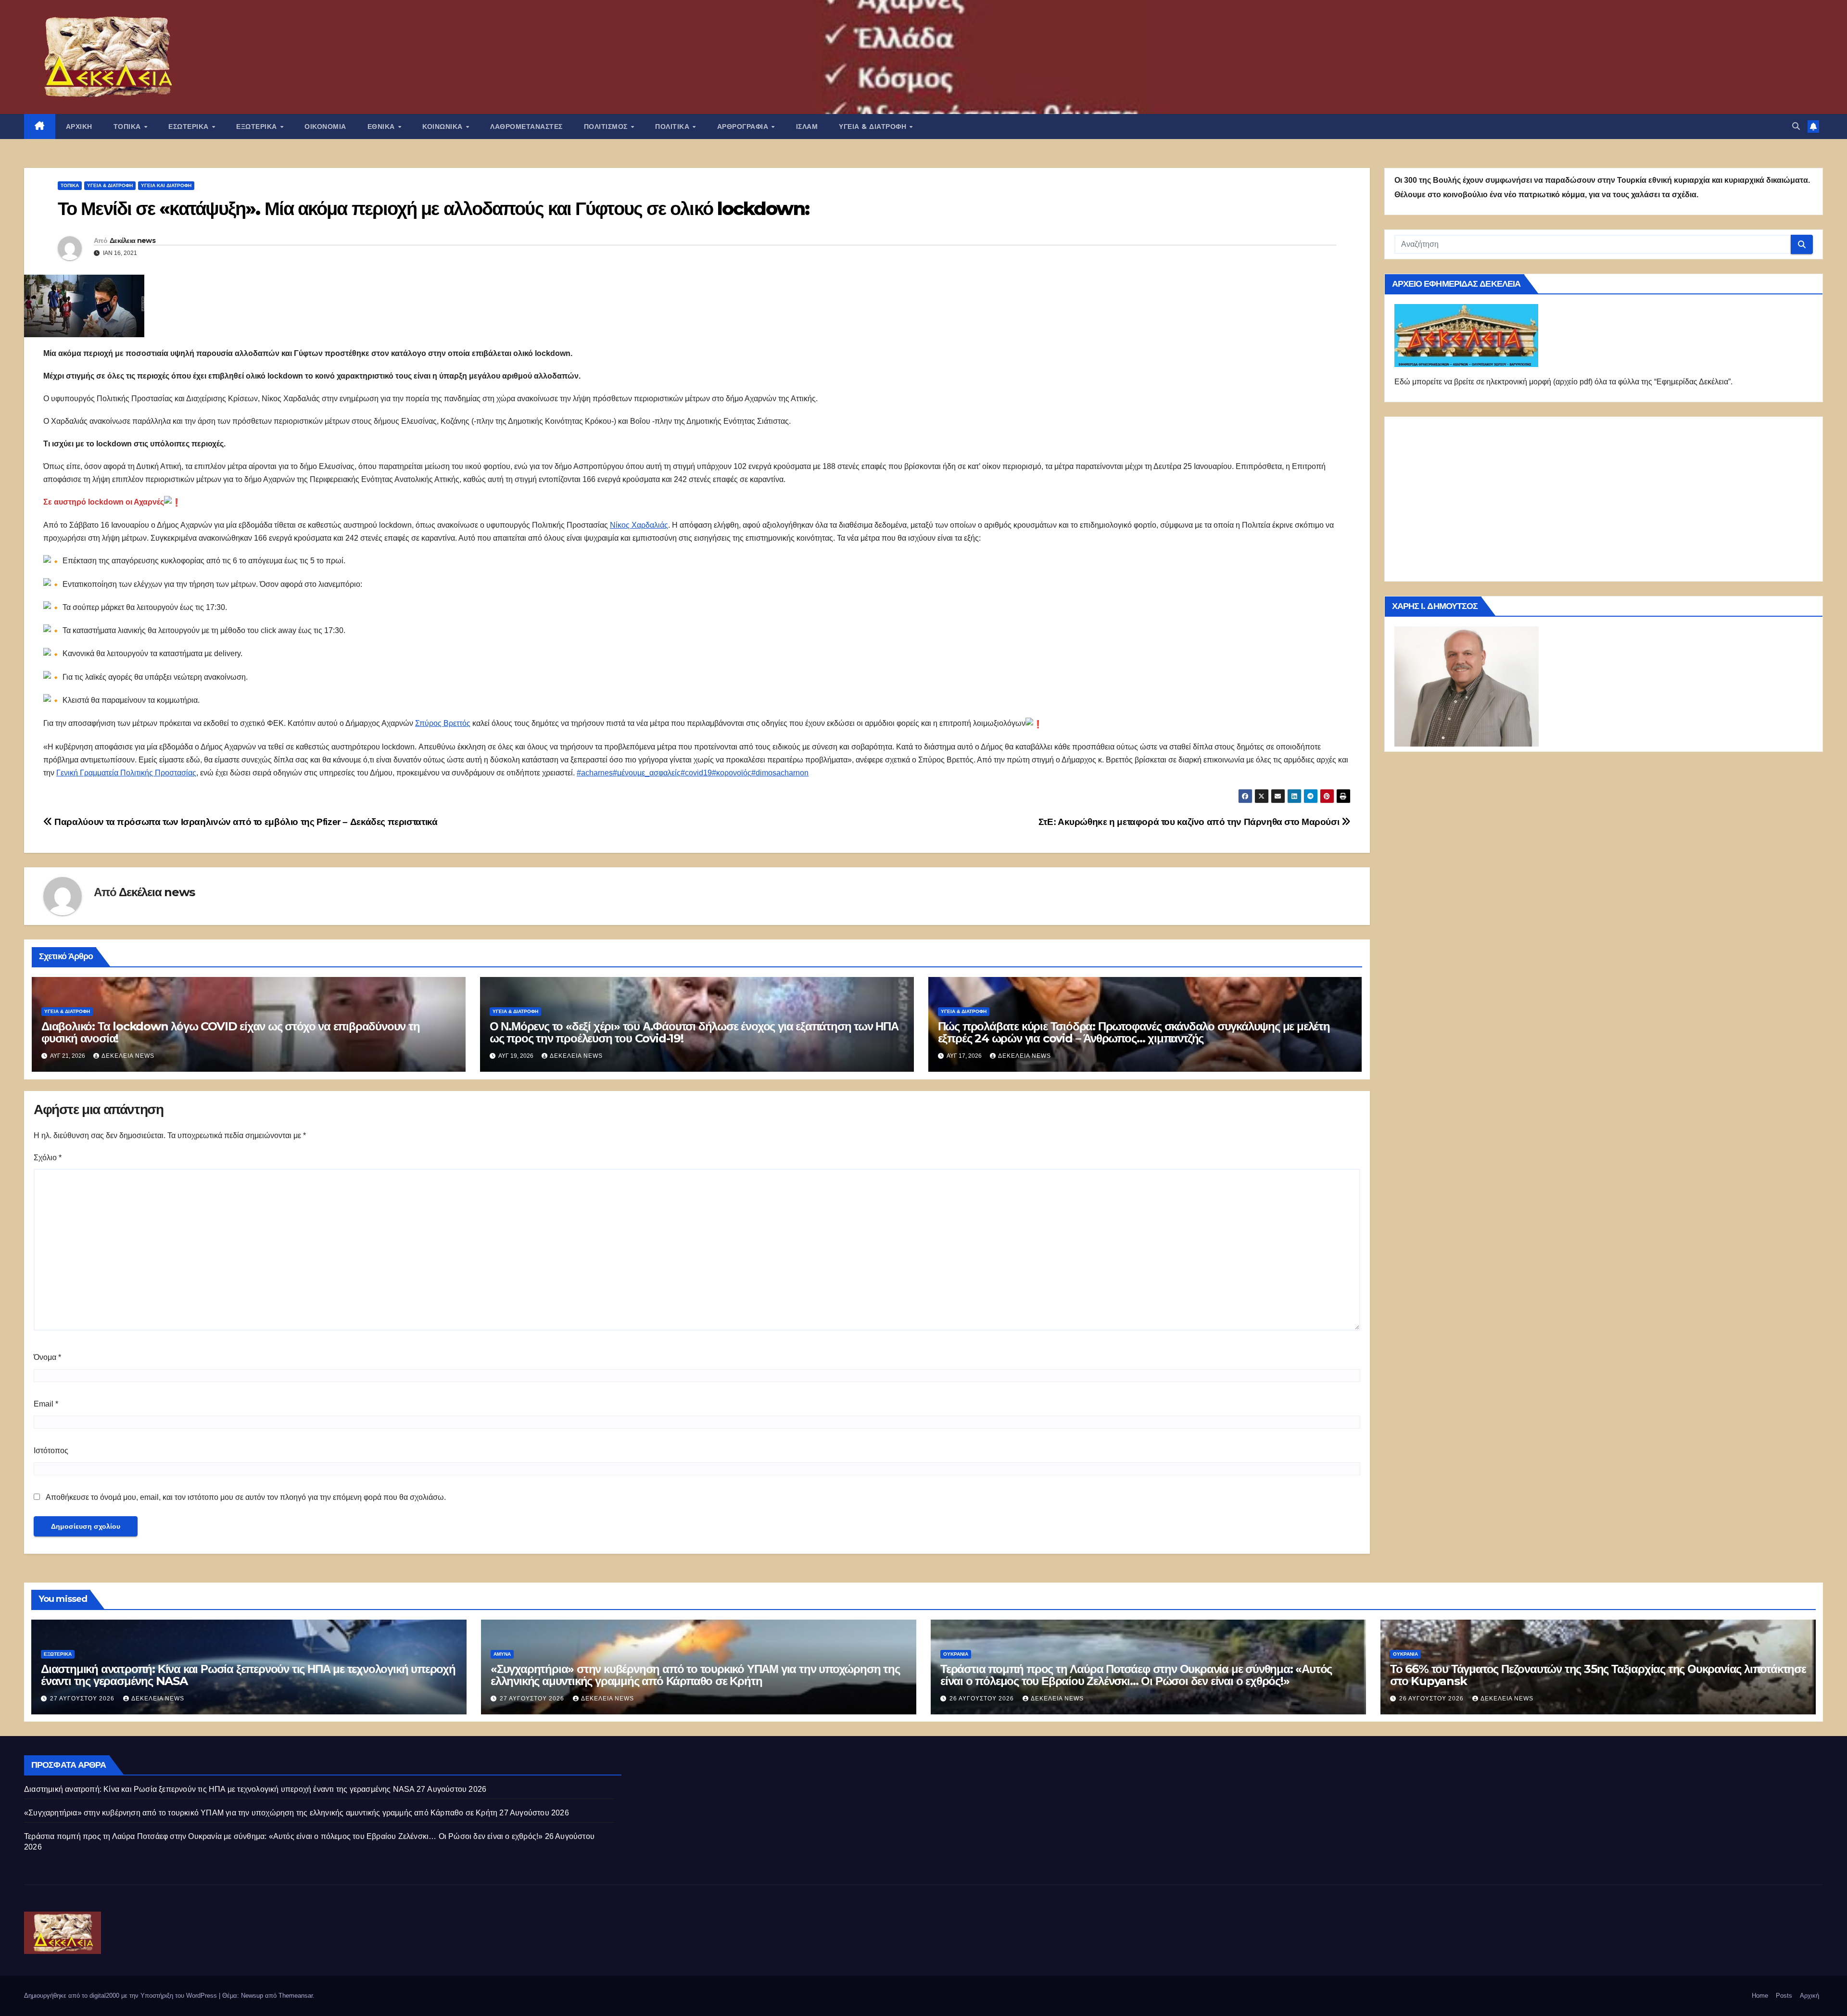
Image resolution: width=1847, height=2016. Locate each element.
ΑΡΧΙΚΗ (79, 127)
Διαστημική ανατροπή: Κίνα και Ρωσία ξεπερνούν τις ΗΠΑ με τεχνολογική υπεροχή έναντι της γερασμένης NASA (248, 1675)
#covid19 (696, 773)
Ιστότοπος (51, 1451)
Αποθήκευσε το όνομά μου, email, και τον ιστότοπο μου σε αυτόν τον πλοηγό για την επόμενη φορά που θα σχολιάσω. (246, 1497)
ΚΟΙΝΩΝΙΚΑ (443, 127)
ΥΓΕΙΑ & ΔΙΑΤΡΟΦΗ (874, 127)
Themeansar (296, 1996)
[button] (1796, 126)
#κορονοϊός (732, 773)
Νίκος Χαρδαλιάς (639, 525)
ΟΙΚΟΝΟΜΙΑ (325, 127)
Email (46, 1404)
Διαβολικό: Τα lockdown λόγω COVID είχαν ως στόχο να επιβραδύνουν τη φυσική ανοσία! (231, 1032)
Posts (1784, 1996)
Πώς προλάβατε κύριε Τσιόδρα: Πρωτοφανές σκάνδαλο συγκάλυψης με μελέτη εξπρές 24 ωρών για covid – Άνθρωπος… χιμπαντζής (1134, 1032)
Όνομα (47, 1357)
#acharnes (595, 773)
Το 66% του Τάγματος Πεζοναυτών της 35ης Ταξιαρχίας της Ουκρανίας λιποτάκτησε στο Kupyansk (1598, 1675)
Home (1760, 1996)
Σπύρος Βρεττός (443, 723)
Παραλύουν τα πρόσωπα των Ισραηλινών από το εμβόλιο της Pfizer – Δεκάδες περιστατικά (245, 822)
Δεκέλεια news (133, 241)
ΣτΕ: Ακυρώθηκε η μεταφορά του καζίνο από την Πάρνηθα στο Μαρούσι (1190, 822)
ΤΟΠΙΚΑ (128, 127)
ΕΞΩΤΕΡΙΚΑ (258, 127)
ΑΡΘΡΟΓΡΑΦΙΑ (744, 127)
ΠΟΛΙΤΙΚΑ (673, 127)
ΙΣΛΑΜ (807, 127)
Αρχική (1809, 1996)
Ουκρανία (956, 1654)
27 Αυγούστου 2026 (83, 1699)
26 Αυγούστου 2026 (983, 1699)
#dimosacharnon (780, 773)
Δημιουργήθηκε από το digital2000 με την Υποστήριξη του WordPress (121, 1996)
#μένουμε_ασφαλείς (647, 773)
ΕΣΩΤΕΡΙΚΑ (190, 127)
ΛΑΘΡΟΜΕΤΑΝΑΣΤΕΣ (526, 127)
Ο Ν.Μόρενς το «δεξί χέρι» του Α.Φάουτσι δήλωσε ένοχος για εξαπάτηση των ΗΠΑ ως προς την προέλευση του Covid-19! (694, 1032)
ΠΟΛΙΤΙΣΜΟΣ (607, 127)
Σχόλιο (48, 1158)
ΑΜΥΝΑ (502, 1654)
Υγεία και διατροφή (166, 185)
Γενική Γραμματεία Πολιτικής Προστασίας (126, 773)
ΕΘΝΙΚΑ (382, 127)
